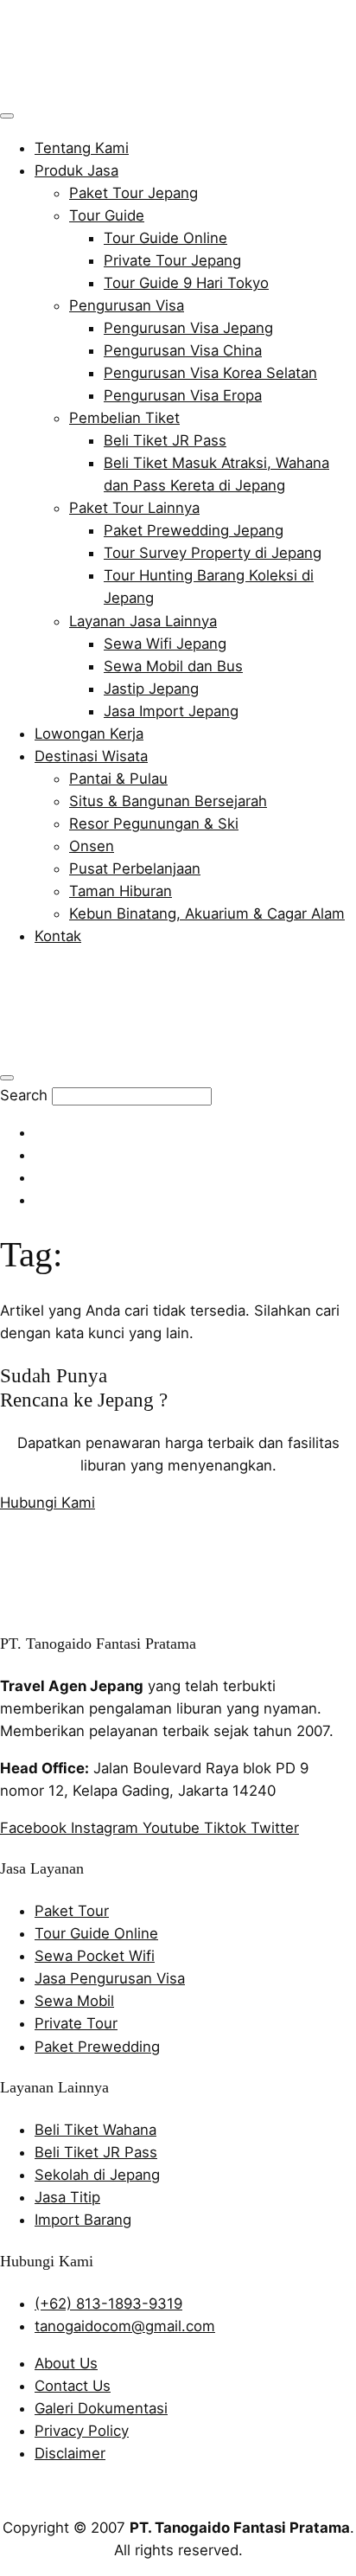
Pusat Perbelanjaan (135, 868)
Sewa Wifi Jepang (165, 644)
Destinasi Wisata (91, 756)
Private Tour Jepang (172, 260)
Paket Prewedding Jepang (194, 530)
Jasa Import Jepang (171, 711)
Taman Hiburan (121, 891)
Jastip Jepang (151, 689)
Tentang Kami (82, 148)
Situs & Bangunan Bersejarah (168, 801)
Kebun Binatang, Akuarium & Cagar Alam (207, 913)
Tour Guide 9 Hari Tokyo (186, 283)
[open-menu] (7, 116)
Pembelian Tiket (124, 418)
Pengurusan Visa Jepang (188, 328)
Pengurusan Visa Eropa (183, 395)
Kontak (58, 936)
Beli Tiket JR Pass (165, 440)
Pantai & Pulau (118, 779)
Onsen (92, 846)
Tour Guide (107, 215)
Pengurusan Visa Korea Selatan (210, 373)
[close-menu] (7, 1078)
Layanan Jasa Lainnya (143, 621)
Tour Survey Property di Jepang (213, 553)
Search (24, 1095)
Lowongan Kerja (89, 734)
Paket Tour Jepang (133, 193)
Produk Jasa (76, 170)
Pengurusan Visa (127, 305)
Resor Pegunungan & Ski (154, 823)
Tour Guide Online (165, 238)
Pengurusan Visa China (183, 350)
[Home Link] (126, 1050)
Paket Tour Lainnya (134, 508)
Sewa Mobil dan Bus (173, 666)
